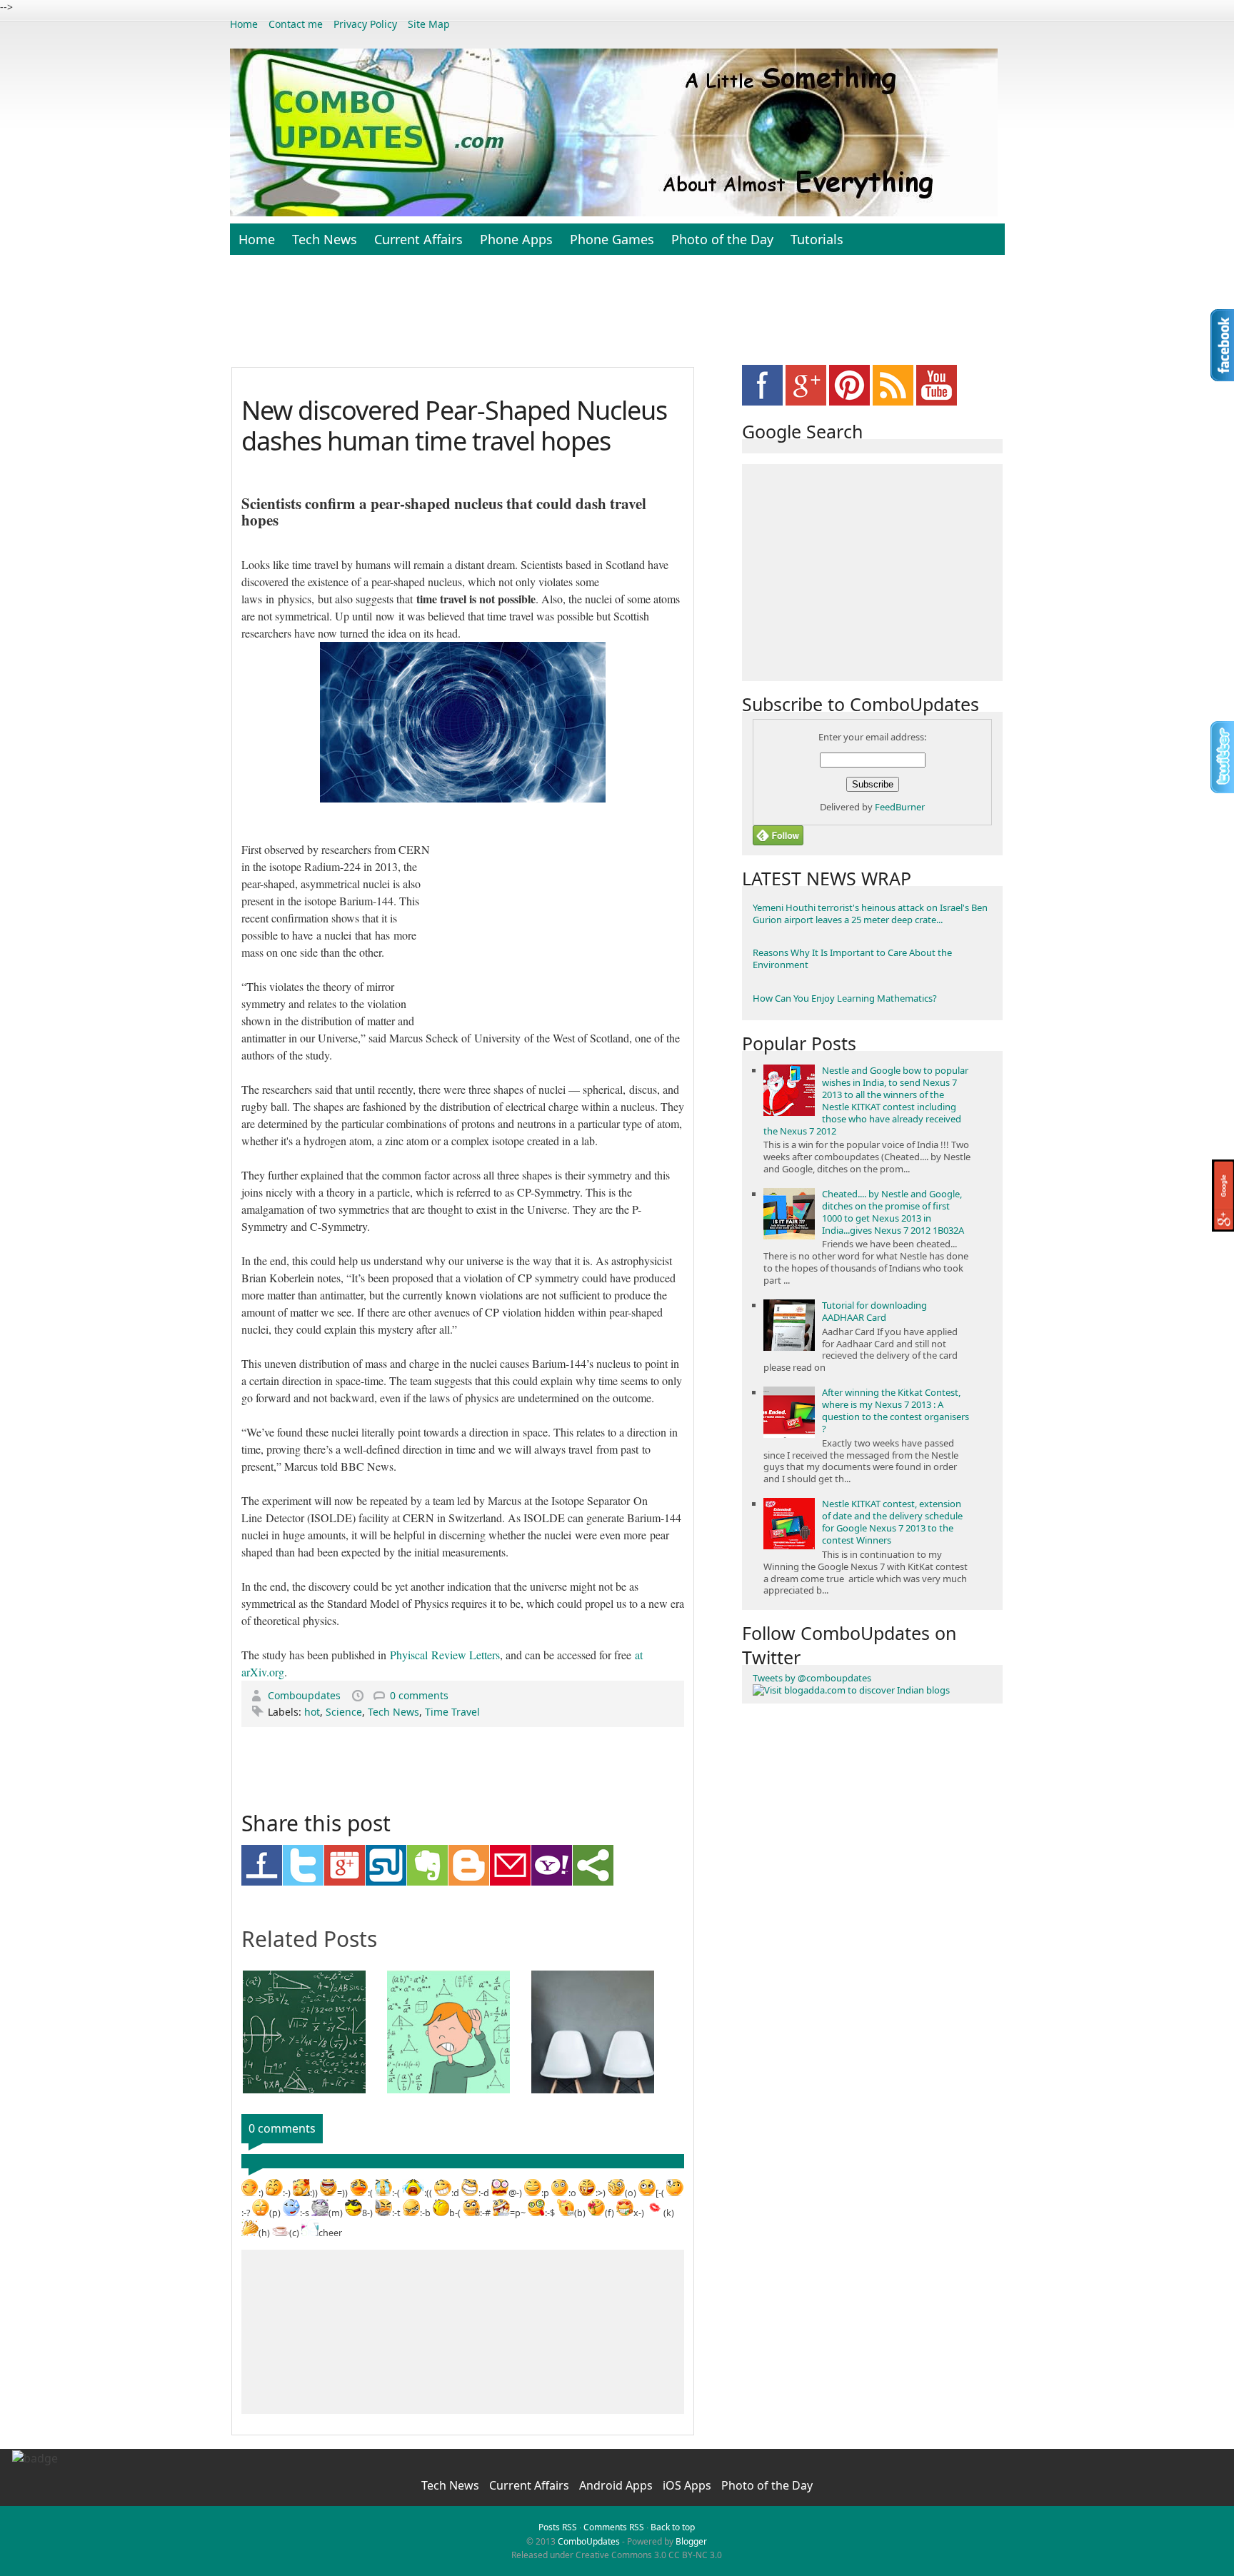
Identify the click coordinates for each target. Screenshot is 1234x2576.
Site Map (429, 24)
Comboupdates (306, 1695)
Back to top (673, 2527)
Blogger (691, 2541)
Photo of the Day (722, 239)
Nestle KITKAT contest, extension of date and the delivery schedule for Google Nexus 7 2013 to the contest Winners (892, 1522)
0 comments (419, 1695)
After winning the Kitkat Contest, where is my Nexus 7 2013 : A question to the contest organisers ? (896, 1410)
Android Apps (617, 2485)
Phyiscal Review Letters (445, 1655)
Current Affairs (418, 239)
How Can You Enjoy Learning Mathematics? (845, 998)
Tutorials (817, 239)
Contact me (296, 24)
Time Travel (452, 1712)
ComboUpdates (589, 2541)
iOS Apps (688, 2485)
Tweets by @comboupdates (812, 1678)
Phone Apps (516, 239)
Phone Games (612, 239)
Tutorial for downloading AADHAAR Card (874, 1311)
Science (344, 1712)
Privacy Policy (365, 24)
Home (244, 24)
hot (312, 1712)
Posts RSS (558, 2527)
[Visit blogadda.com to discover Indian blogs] (851, 1690)
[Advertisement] (617, 318)
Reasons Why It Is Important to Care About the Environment (852, 959)
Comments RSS (614, 2527)
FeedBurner (900, 807)
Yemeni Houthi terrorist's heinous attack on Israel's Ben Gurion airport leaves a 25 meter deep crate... (870, 914)
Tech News (325, 239)
